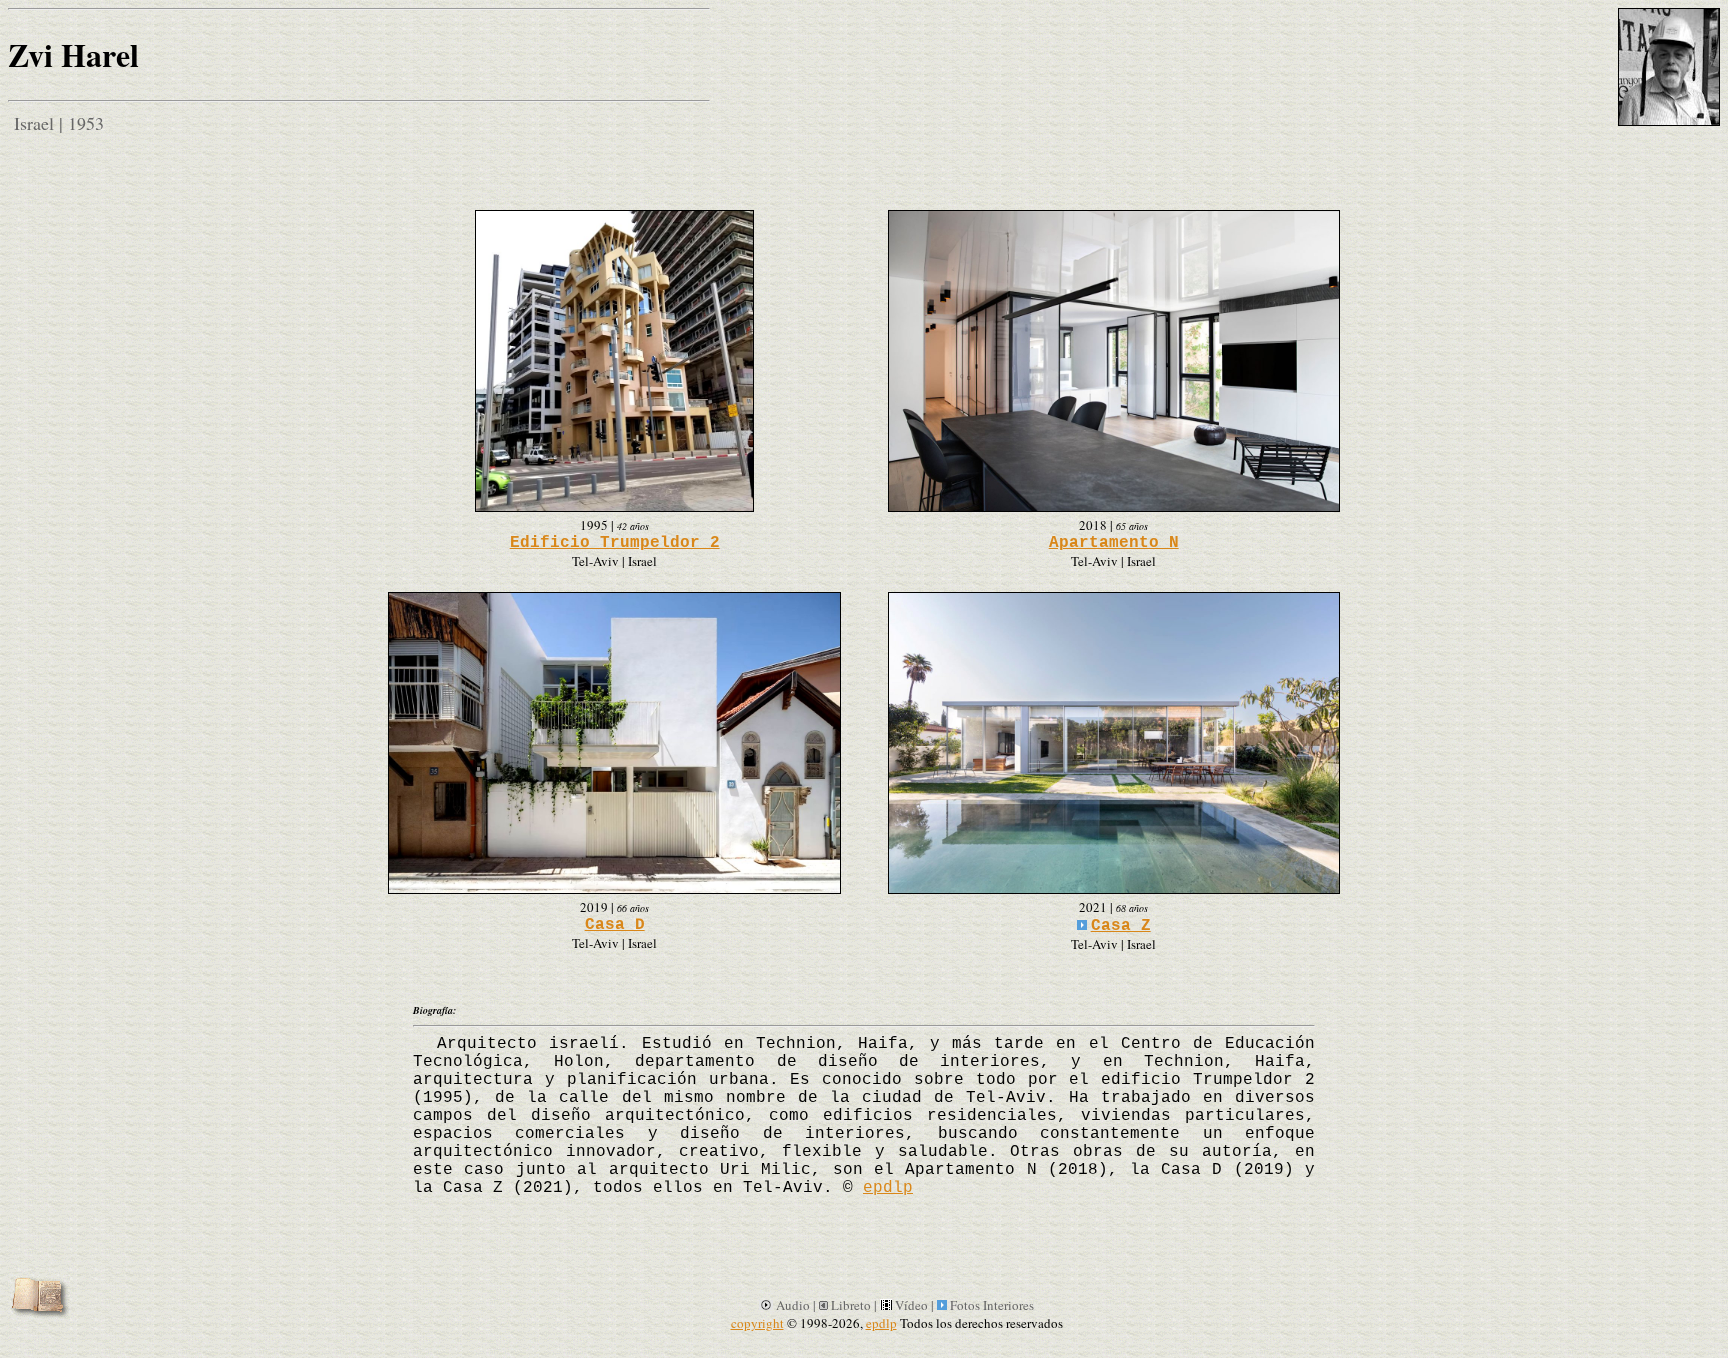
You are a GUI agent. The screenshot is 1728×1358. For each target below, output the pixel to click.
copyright (757, 1323)
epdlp (888, 1188)
